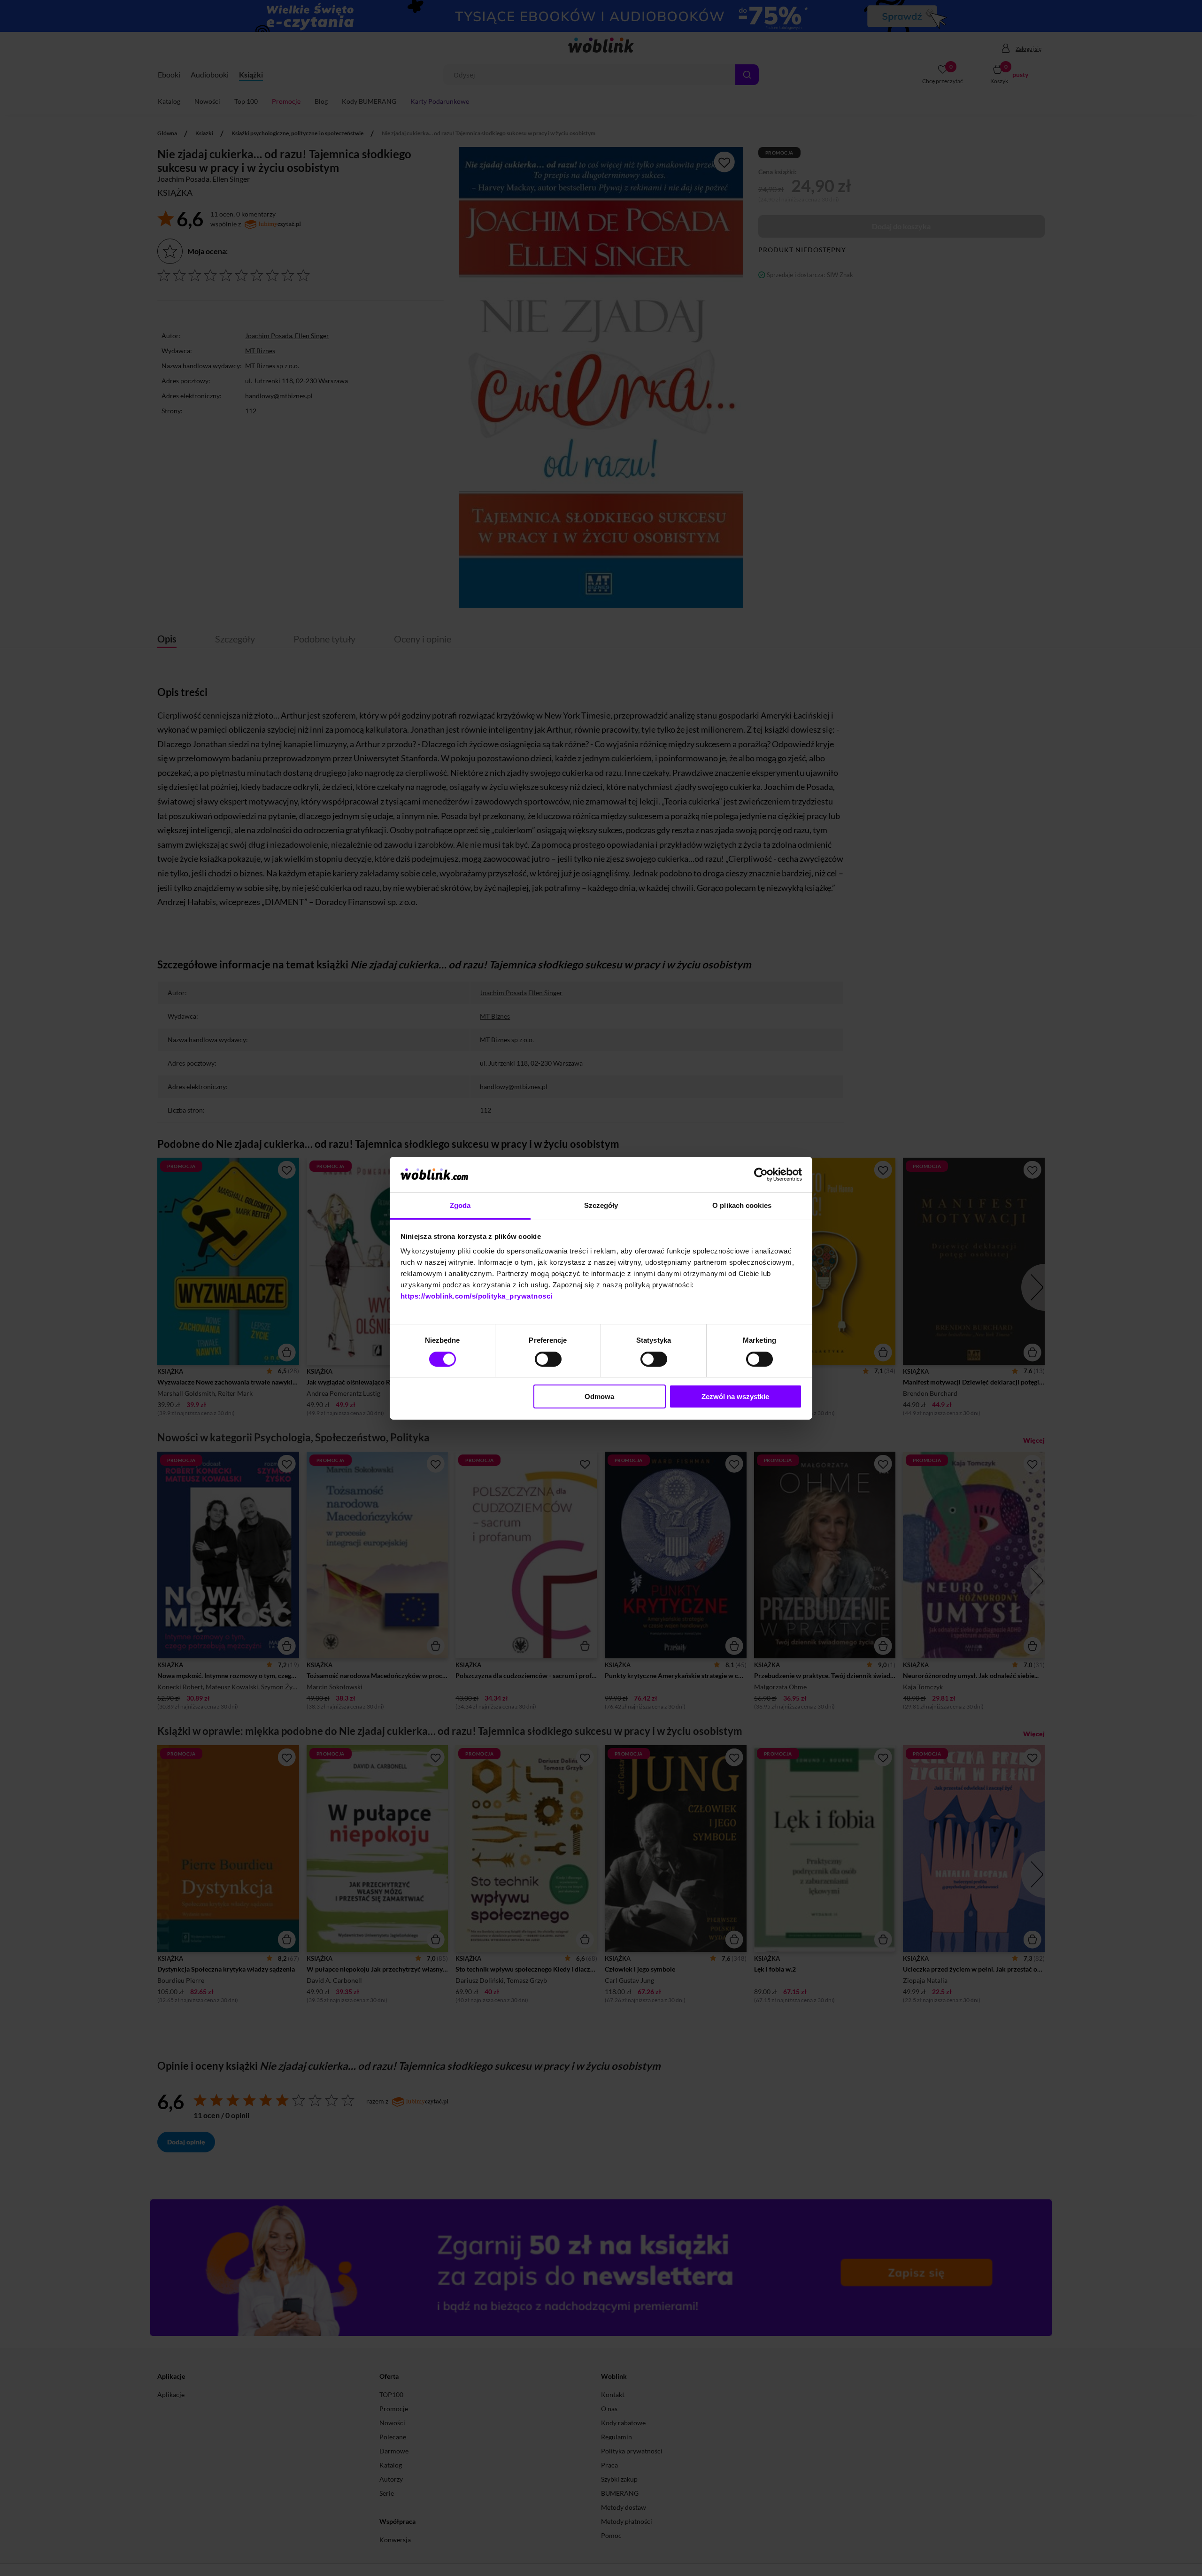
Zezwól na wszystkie (735, 1396)
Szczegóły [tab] (601, 1205)
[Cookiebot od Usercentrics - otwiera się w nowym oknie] (761, 1175)
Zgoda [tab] (460, 1205)
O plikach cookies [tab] (742, 1205)
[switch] (548, 1359)
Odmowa (599, 1396)
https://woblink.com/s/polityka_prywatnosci (477, 1296)
